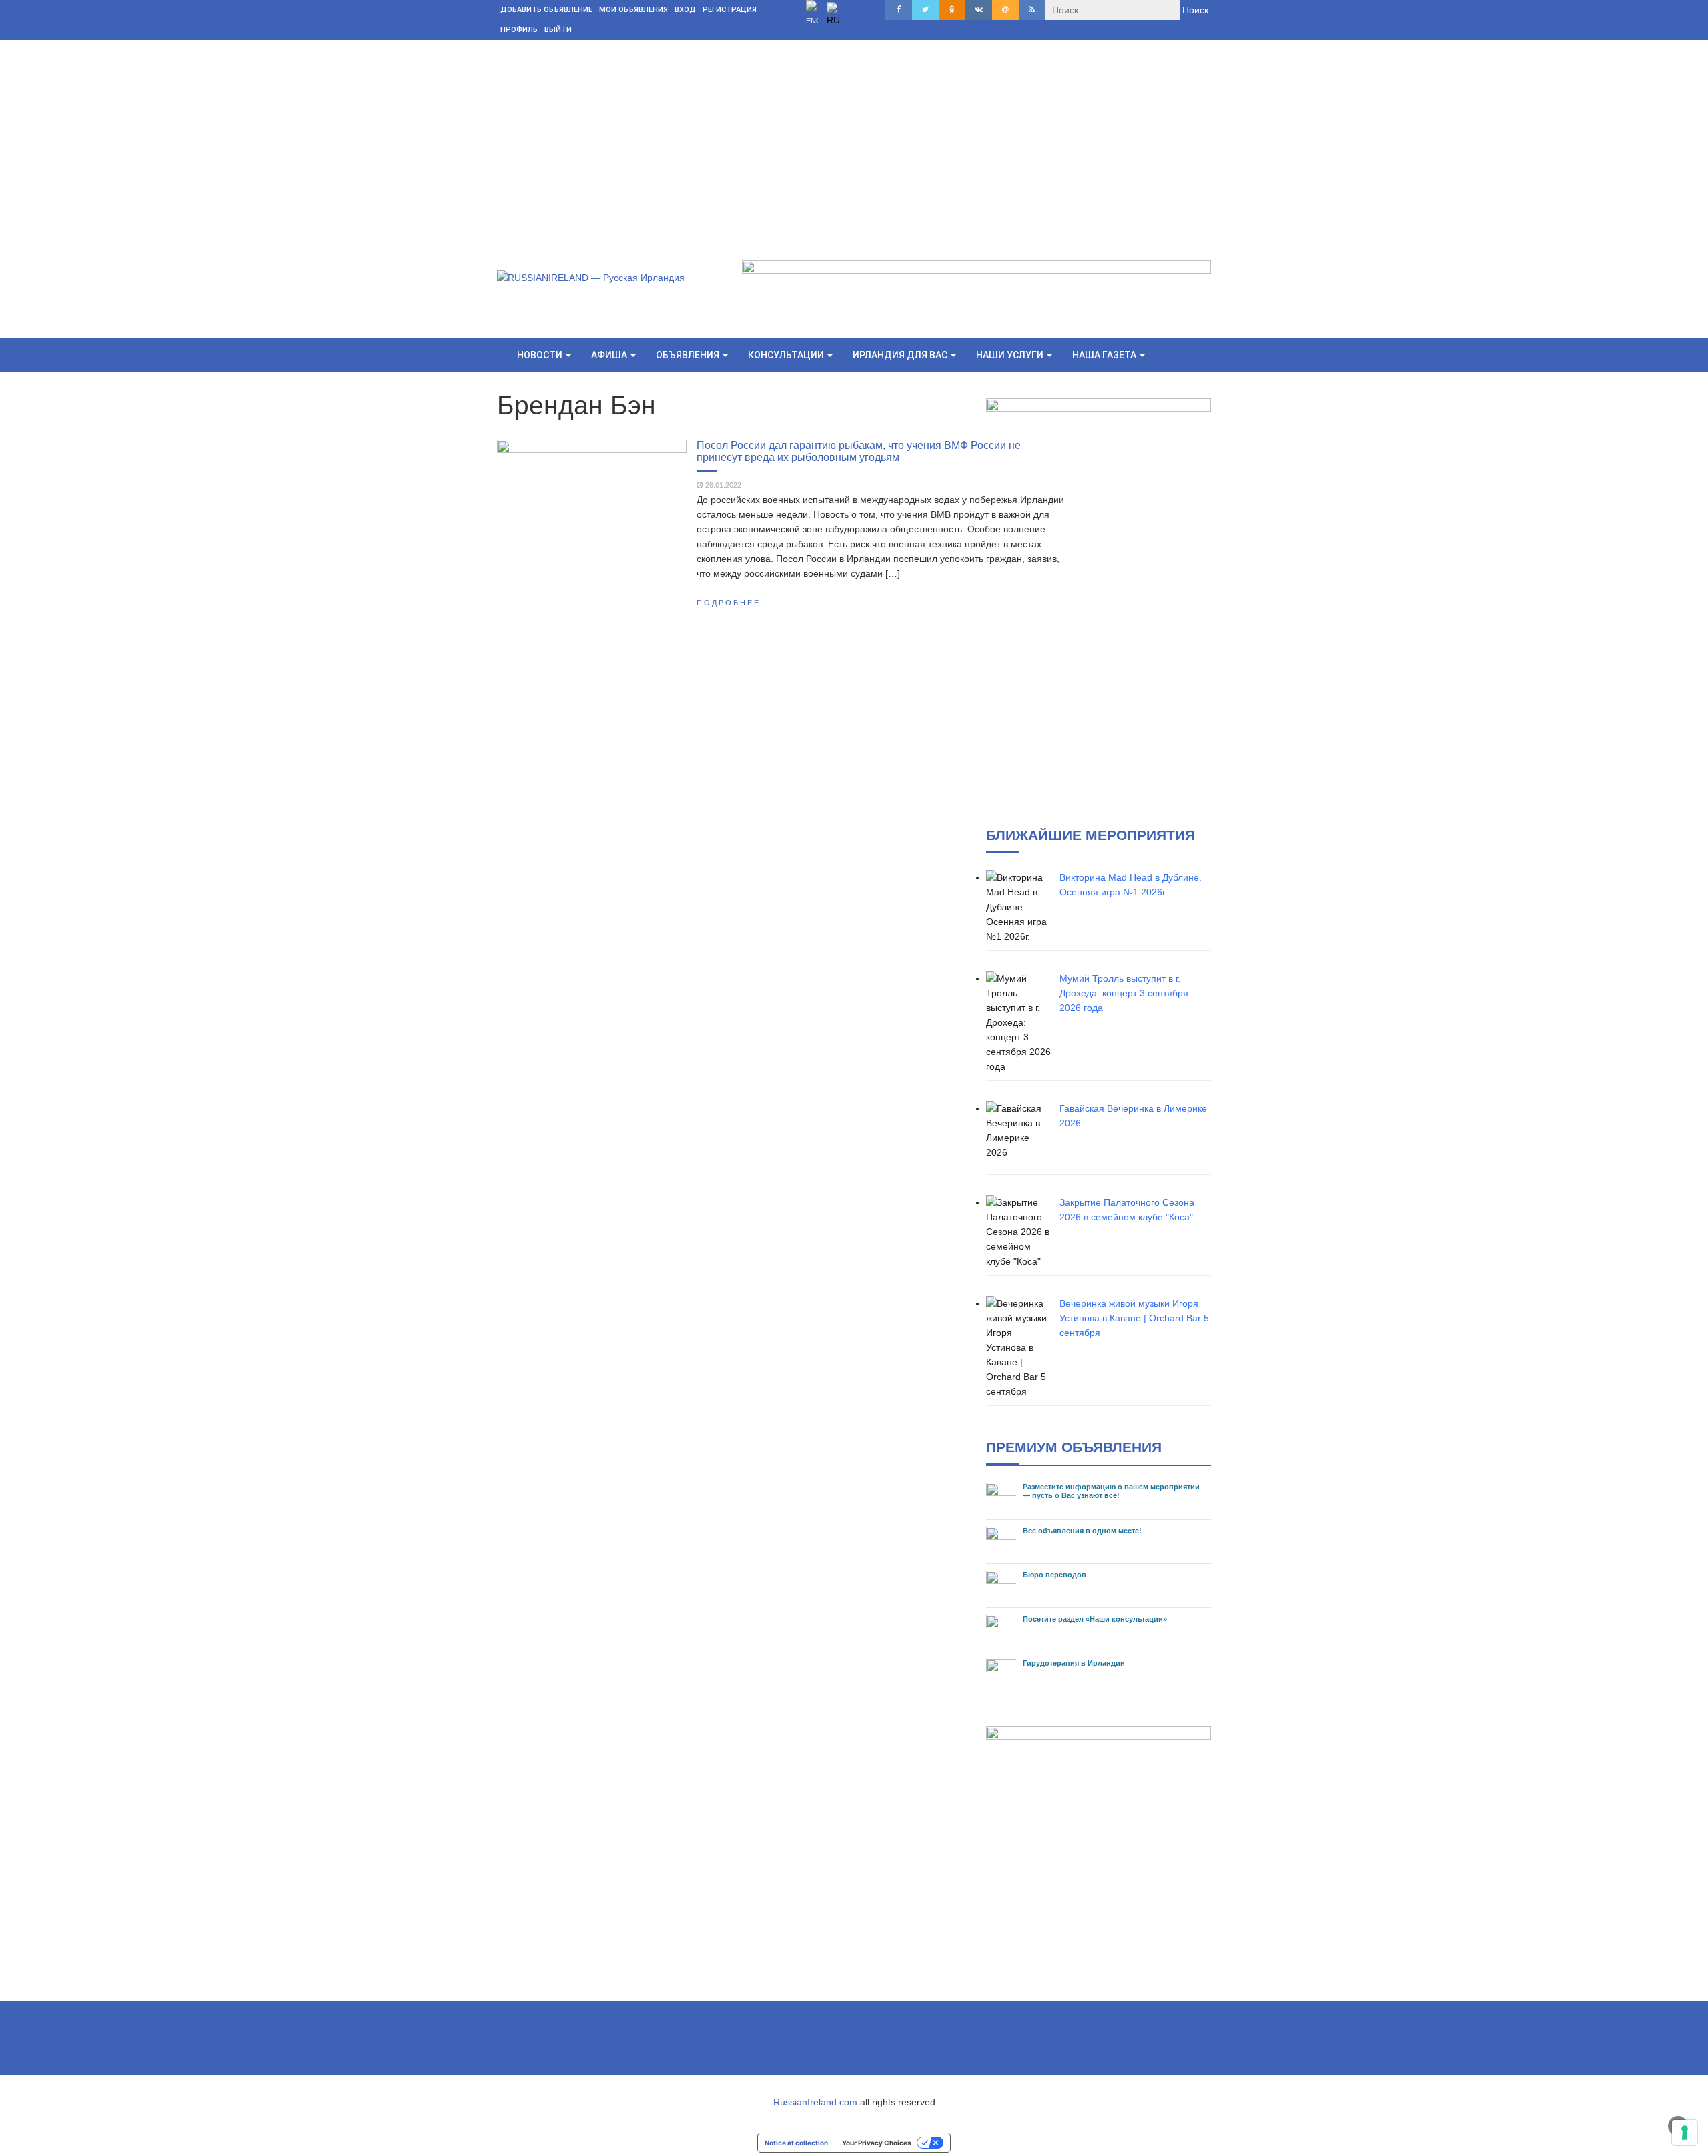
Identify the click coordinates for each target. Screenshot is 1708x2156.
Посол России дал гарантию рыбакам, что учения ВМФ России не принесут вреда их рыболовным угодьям (859, 451)
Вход (685, 10)
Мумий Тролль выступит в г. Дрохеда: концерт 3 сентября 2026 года (1124, 993)
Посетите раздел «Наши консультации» (1095, 1619)
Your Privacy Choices (877, 2143)
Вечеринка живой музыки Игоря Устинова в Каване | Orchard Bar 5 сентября (1134, 1318)
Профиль (519, 30)
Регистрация (730, 10)
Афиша (610, 355)
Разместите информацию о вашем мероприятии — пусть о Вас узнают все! (1111, 1491)
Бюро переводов (1054, 1575)
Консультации (787, 355)
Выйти (558, 30)
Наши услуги (1011, 355)
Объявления (689, 355)
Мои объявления (633, 10)
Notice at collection (796, 2143)
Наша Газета (1105, 355)
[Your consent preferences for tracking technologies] (1685, 2133)
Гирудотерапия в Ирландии (1074, 1663)
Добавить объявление (546, 10)
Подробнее (729, 603)
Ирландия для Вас (901, 355)
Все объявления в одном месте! (1082, 1531)
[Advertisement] (854, 140)
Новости (541, 355)
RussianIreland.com (815, 2102)
